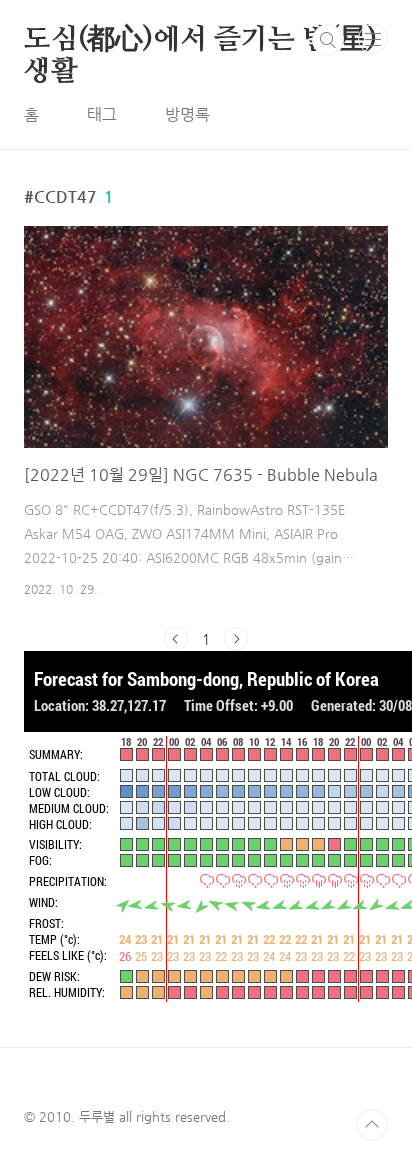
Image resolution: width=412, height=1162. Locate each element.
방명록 (187, 114)
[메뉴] (373, 39)
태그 (102, 114)
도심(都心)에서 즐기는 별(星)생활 (200, 41)
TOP (372, 1125)
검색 (328, 40)
